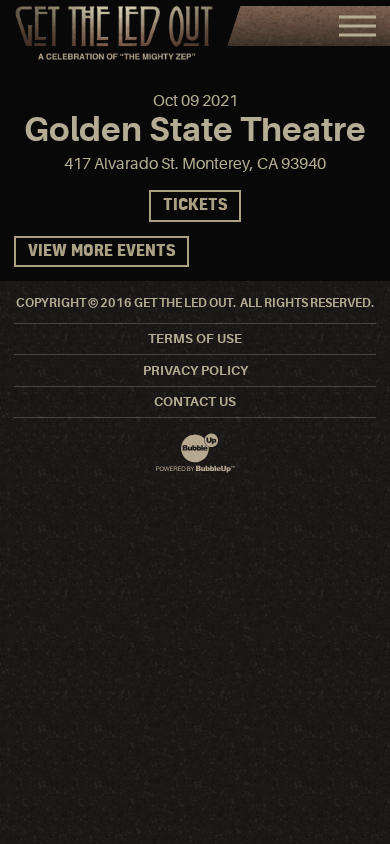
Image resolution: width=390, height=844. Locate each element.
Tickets (195, 205)
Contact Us (195, 401)
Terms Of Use (195, 338)
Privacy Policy (195, 370)
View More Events (101, 251)
